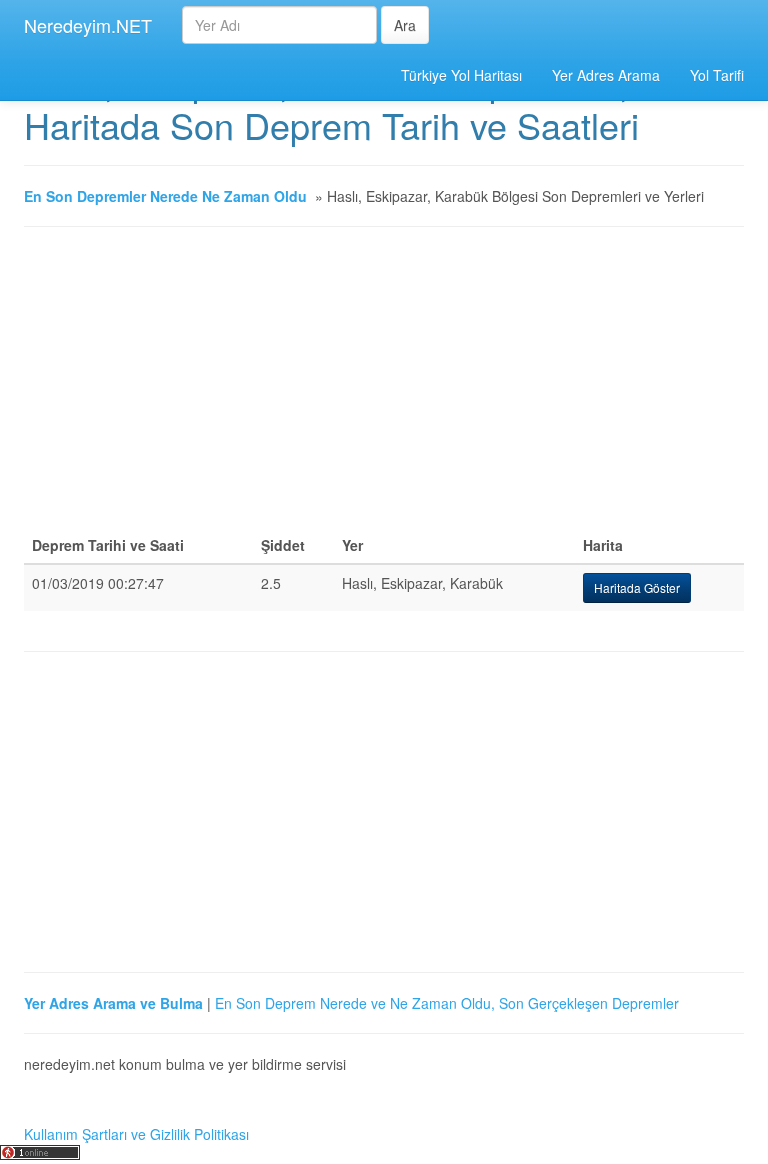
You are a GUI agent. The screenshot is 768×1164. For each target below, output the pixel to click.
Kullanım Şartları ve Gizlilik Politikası (136, 1134)
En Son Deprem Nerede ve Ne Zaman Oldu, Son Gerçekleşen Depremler (447, 1003)
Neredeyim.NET (88, 25)
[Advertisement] (384, 387)
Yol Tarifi (717, 75)
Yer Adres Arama (606, 75)
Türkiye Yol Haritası (461, 75)
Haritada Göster (637, 587)
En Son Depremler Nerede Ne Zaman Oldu (165, 196)
